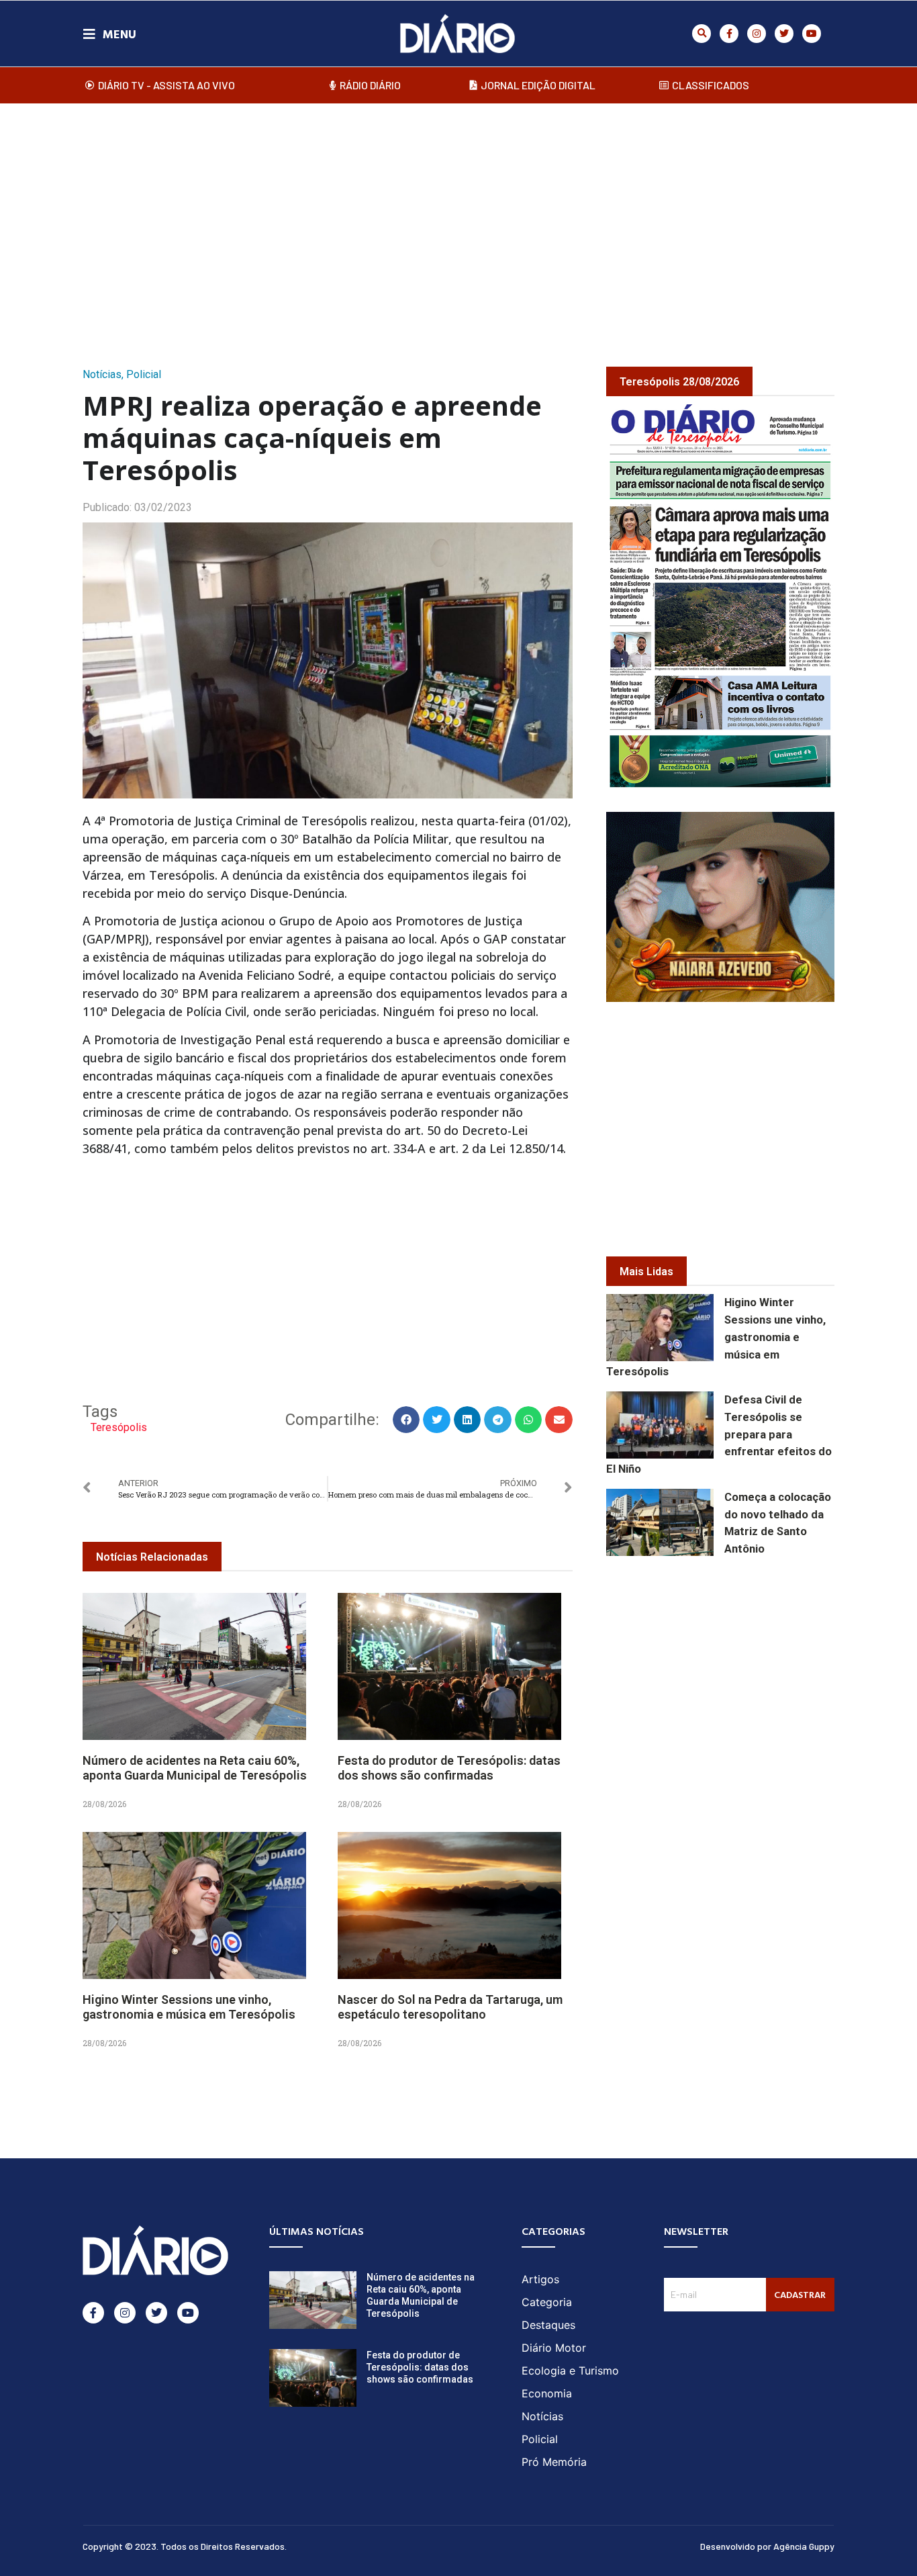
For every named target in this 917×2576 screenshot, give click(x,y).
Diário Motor (554, 2348)
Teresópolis (119, 1427)
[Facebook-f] (729, 34)
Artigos (540, 2279)
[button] (702, 34)
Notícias (102, 374)
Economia (547, 2393)
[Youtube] (812, 34)
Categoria (547, 2302)
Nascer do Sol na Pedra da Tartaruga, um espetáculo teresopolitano (450, 2007)
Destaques (548, 2325)
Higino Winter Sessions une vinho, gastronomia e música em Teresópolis (189, 2007)
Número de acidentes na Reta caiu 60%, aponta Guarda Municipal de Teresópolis (195, 1768)
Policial (144, 374)
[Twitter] (784, 34)
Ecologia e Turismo (570, 2371)
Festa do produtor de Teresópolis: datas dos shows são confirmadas (449, 1768)
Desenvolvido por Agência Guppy (767, 2546)
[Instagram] (757, 34)
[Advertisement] (458, 221)
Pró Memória (554, 2462)
